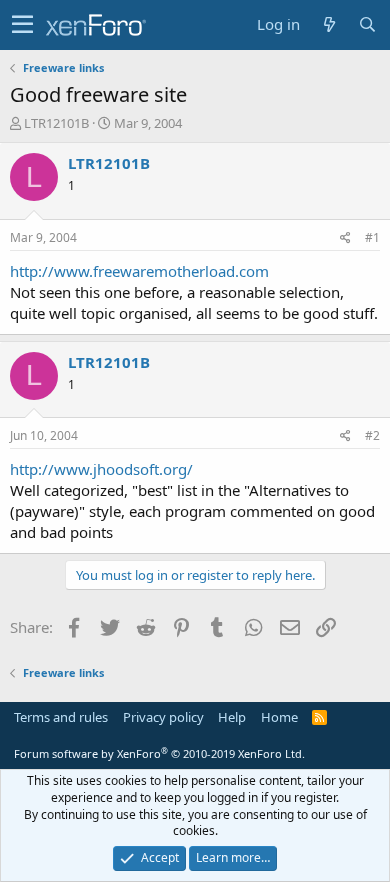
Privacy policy (163, 717)
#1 (372, 237)
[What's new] (329, 24)
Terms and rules (61, 717)
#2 (372, 435)
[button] (22, 25)
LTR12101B (56, 123)
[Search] (367, 24)
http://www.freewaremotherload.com (139, 271)
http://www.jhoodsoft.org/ (101, 469)
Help (232, 717)
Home (279, 717)
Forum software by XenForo (159, 753)
